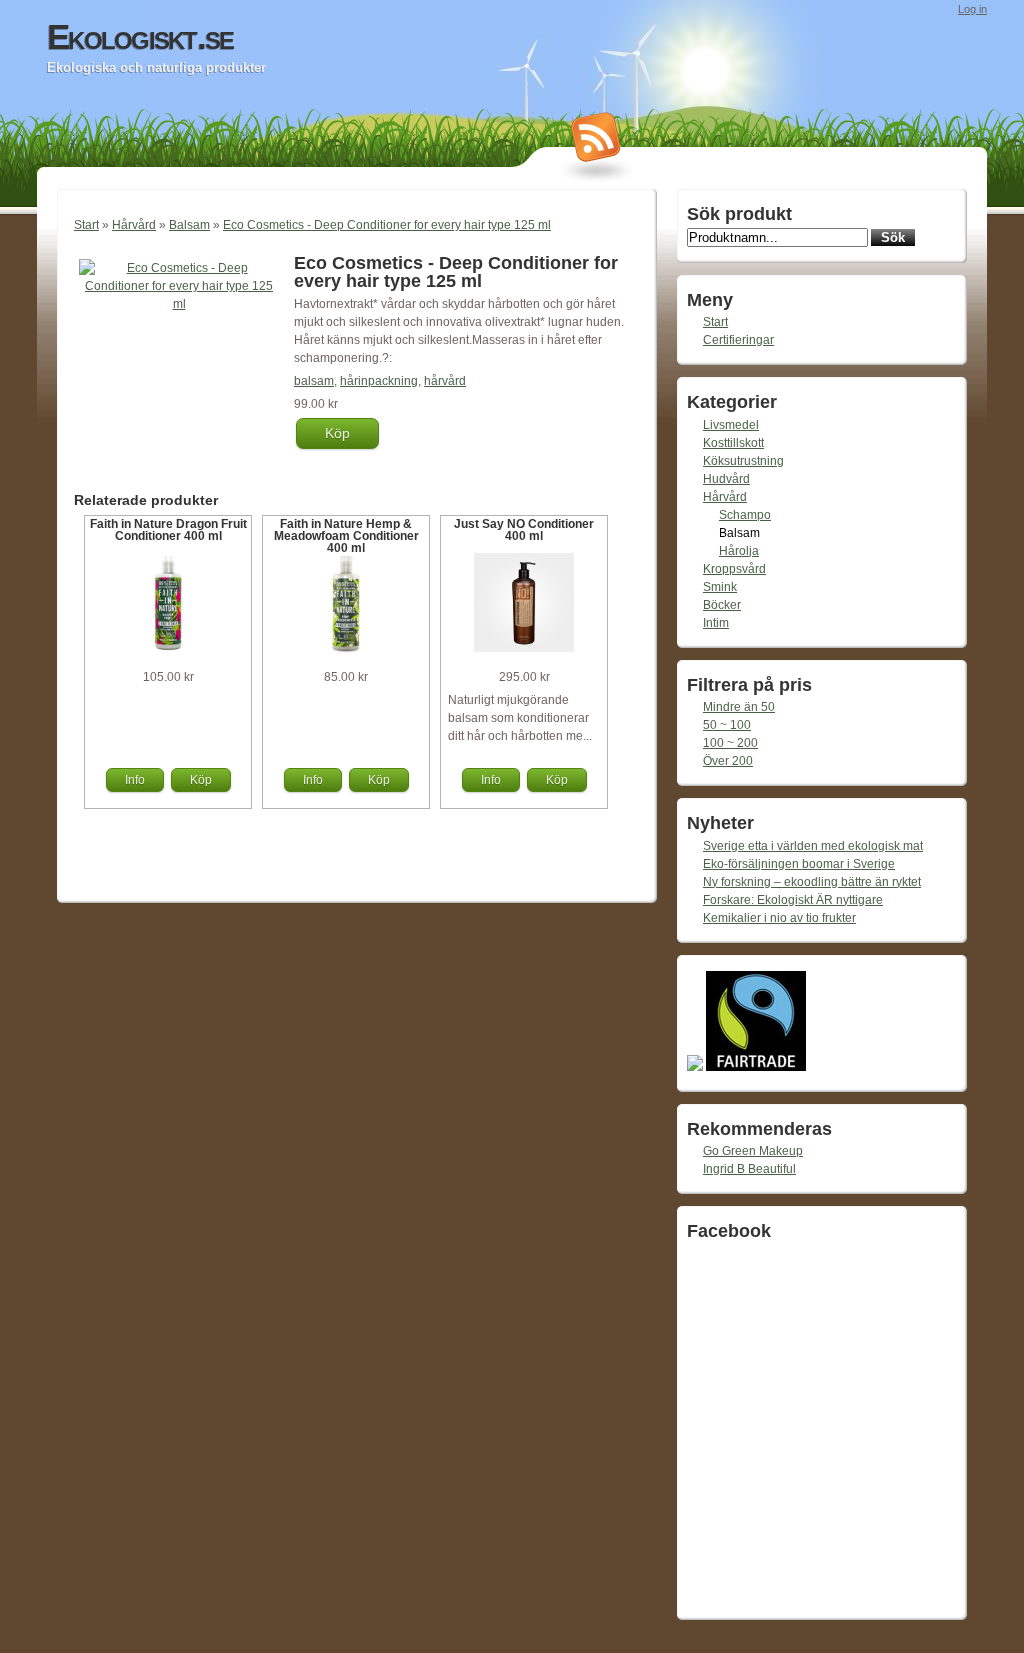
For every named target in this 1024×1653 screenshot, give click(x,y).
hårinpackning (379, 381)
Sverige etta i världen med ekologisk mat (813, 846)
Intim (716, 623)
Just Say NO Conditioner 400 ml (524, 530)
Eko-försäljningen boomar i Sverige (799, 864)
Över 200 (728, 761)
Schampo (745, 515)
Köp (337, 433)
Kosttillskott (733, 443)
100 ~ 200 (730, 743)
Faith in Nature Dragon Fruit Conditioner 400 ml (168, 530)
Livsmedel (731, 425)
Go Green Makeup (753, 1151)
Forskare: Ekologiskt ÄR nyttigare (793, 900)
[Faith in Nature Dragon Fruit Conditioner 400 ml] (168, 649)
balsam (314, 381)
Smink (720, 587)
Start (86, 225)
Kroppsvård (734, 569)
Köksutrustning (743, 461)
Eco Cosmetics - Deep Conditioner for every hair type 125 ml (387, 225)
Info (135, 780)
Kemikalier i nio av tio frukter (779, 918)
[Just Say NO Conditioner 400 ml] (524, 648)
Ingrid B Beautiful (749, 1169)
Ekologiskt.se (140, 37)
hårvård (445, 381)
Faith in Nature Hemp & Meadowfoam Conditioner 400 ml (346, 536)
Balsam (189, 225)
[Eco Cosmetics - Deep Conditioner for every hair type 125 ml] (179, 304)
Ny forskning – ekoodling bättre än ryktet (812, 882)
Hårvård (134, 225)
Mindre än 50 (739, 707)
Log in (972, 9)
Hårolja (739, 551)
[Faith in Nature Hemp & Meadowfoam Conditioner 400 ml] (346, 649)
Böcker (722, 605)
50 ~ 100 (727, 725)
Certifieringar (738, 340)
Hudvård (726, 479)
